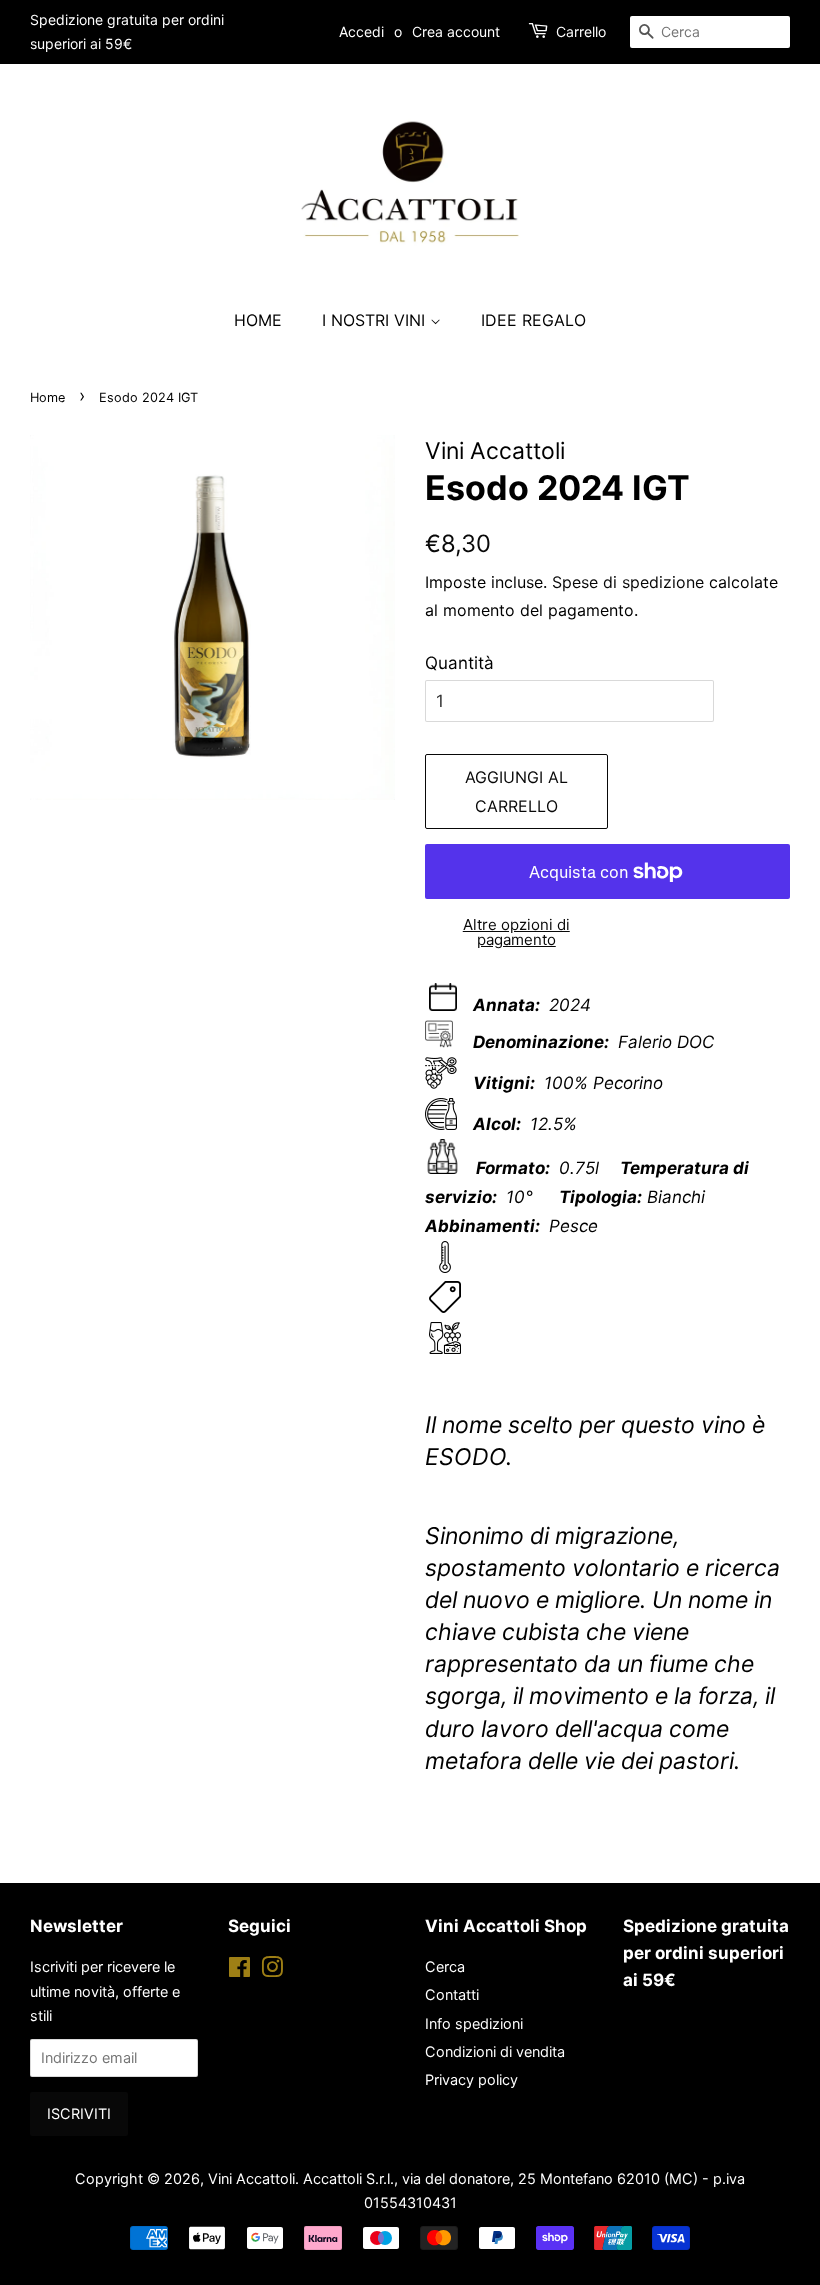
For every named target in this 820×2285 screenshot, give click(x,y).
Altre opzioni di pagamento (516, 932)
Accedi (361, 31)
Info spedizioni (474, 2023)
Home (258, 320)
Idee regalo (533, 320)
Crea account (456, 31)
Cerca (445, 1966)
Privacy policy (471, 2079)
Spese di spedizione (628, 582)
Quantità (459, 663)
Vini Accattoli (251, 2178)
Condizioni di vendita (495, 2051)
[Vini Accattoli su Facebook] (239, 1970)
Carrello (581, 31)
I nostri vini (376, 320)
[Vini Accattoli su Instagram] (272, 1970)
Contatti (452, 1994)
